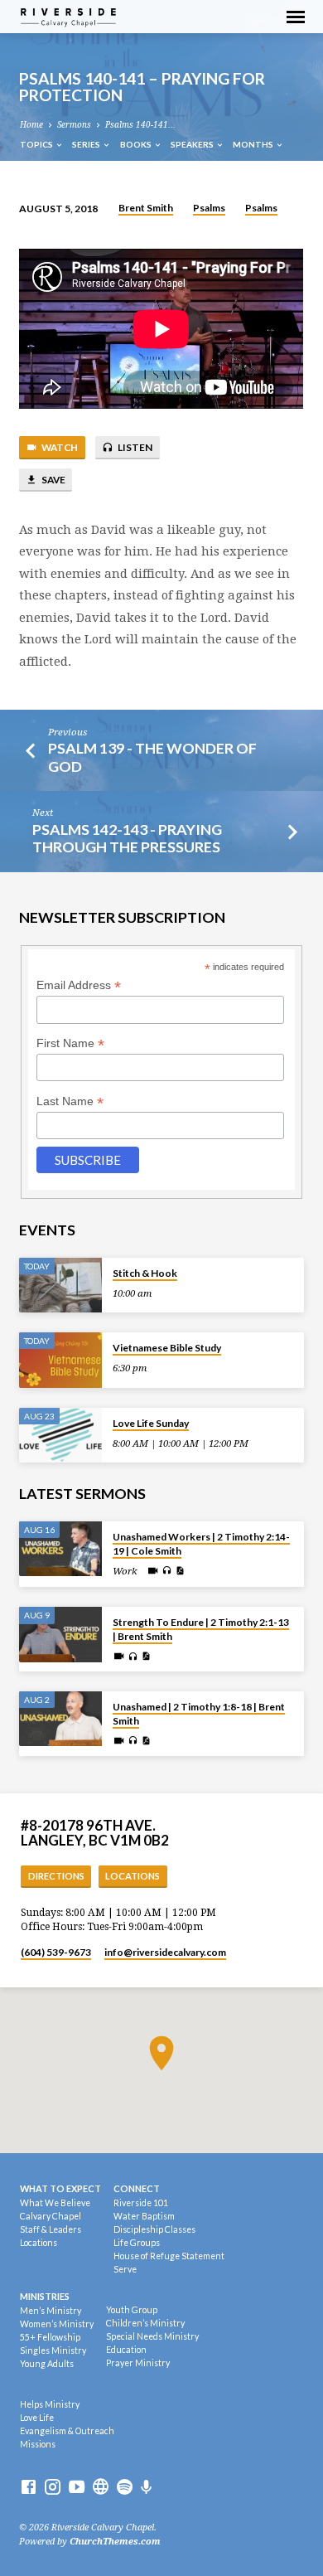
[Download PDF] (180, 1571)
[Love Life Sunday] (60, 1436)
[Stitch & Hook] (60, 1286)
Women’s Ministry (57, 2324)
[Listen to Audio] (167, 1571)
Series (87, 144)
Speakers (193, 144)
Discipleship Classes (154, 2229)
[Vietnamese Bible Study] (60, 1360)
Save (53, 480)
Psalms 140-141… (140, 125)
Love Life (37, 2418)
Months (254, 144)
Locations (133, 1876)
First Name (70, 1043)
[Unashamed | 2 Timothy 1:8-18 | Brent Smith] (60, 1719)
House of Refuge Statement (169, 2256)
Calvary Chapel (51, 2216)
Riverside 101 (141, 2203)
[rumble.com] (101, 2488)
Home (31, 125)
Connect (137, 2188)
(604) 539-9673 (56, 1952)
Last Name (70, 1101)
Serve (125, 2269)
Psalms (209, 208)
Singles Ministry (53, 2350)
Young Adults (47, 2364)
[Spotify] (125, 2488)
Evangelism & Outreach (67, 2431)
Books (137, 144)
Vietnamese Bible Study (167, 1348)
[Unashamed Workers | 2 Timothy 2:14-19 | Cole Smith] (60, 1549)
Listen (134, 447)
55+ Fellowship (50, 2337)
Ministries (45, 2296)
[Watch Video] (153, 1571)
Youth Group (132, 2310)
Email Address (79, 985)
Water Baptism (144, 2216)
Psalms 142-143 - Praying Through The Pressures (127, 838)
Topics (37, 144)
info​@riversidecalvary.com (165, 1952)
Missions (38, 2444)
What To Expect (60, 2188)
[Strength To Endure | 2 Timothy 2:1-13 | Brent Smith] (60, 1635)
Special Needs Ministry (152, 2336)
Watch (59, 447)
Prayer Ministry (138, 2363)
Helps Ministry (50, 2404)
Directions (56, 1876)
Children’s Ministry (145, 2323)
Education (126, 2350)
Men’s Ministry (51, 2311)
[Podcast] (147, 2488)
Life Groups (137, 2243)
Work (125, 1571)
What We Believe (55, 2203)
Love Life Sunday (151, 1423)
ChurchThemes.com (115, 2542)
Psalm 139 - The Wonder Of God (152, 757)
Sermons (74, 125)
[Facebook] (29, 2488)
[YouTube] (77, 2488)
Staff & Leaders (51, 2229)
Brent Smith (146, 208)
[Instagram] (53, 2488)
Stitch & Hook (145, 1273)
